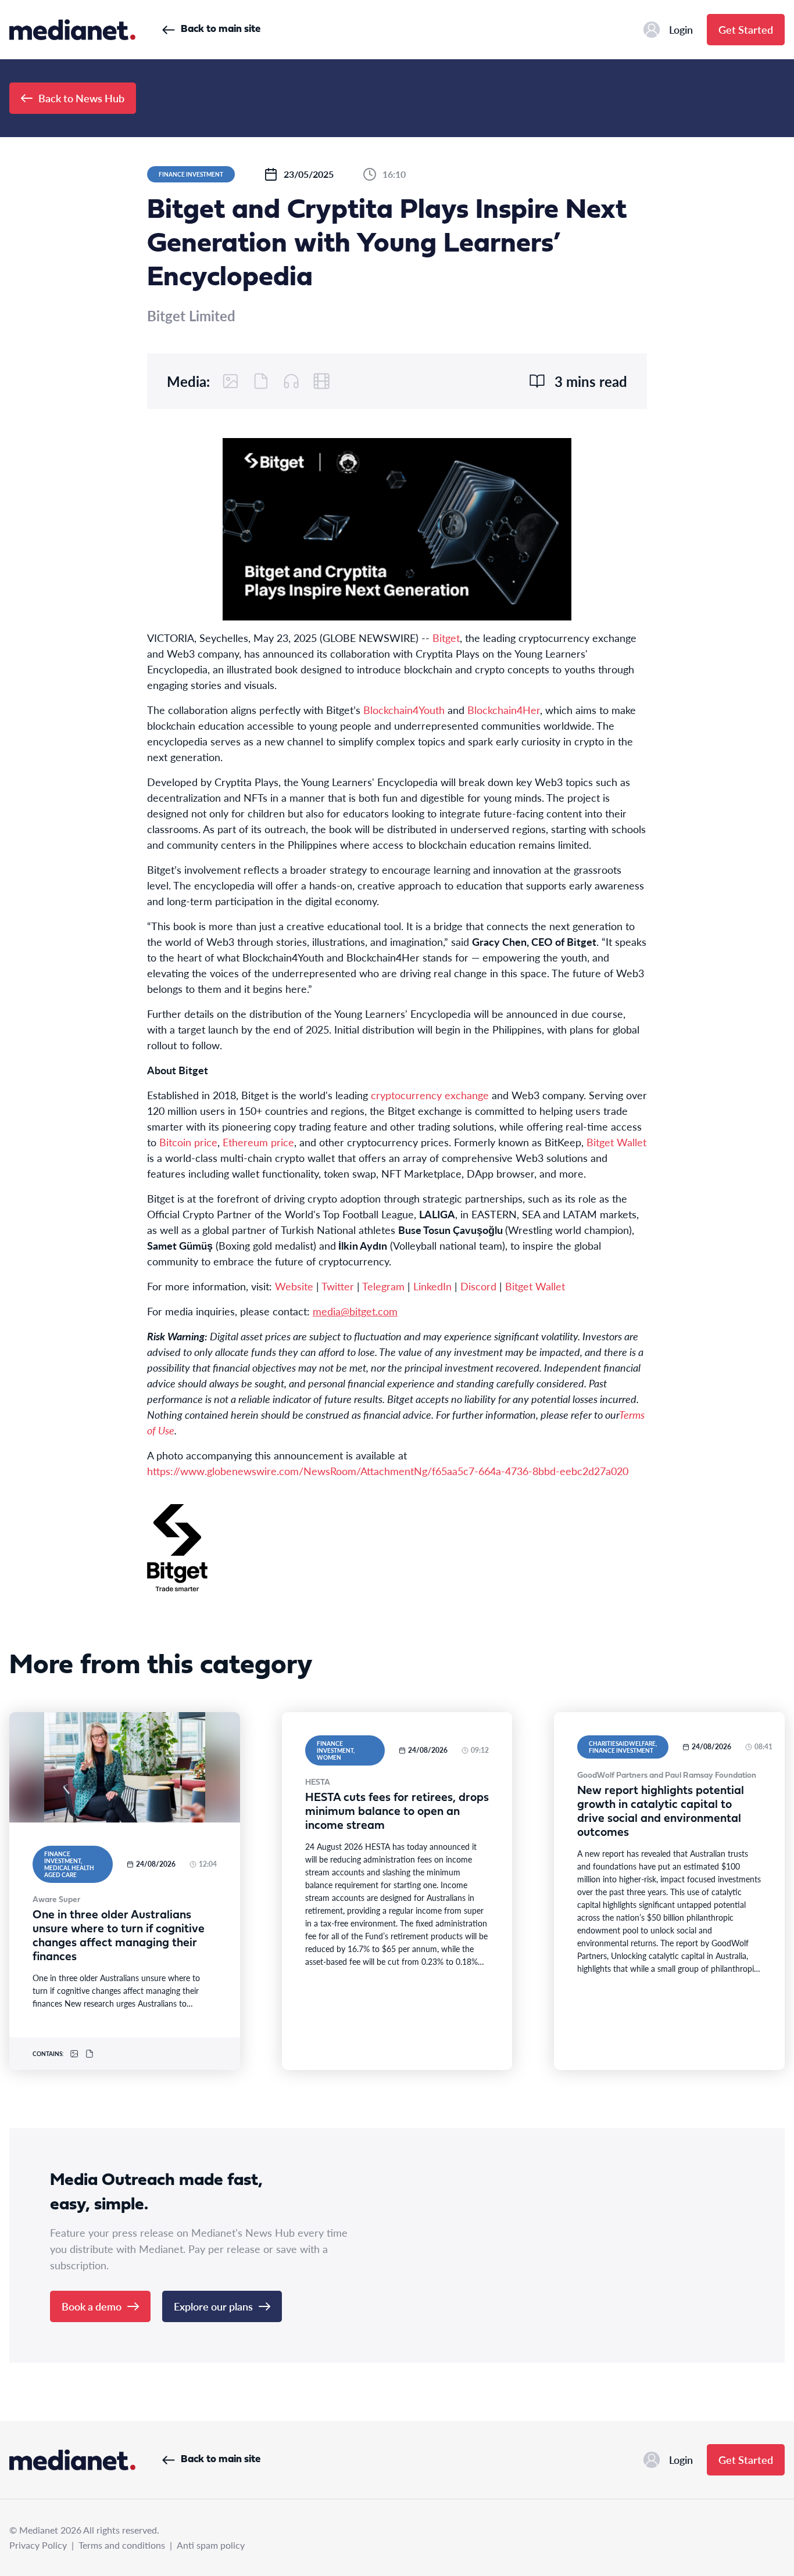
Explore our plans (213, 2306)
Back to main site (221, 29)
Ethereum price (258, 1142)
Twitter (338, 1286)
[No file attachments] (261, 381)
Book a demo (92, 2306)
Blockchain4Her (504, 710)
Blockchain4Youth (404, 710)
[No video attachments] (321, 381)
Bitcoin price (188, 1142)
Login (681, 29)
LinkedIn (432, 1286)
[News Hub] (72, 30)
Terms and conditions (122, 2545)
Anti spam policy (211, 2545)
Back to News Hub (81, 98)
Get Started (746, 29)
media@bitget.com (355, 1311)
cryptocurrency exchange (430, 1095)
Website (294, 1286)
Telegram (383, 1286)
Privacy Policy (38, 2545)
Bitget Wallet (616, 1142)
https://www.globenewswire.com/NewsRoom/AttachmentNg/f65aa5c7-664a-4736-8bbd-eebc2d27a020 (388, 1471)
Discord (478, 1286)
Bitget (446, 638)
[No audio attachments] (291, 381)
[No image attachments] (231, 381)
